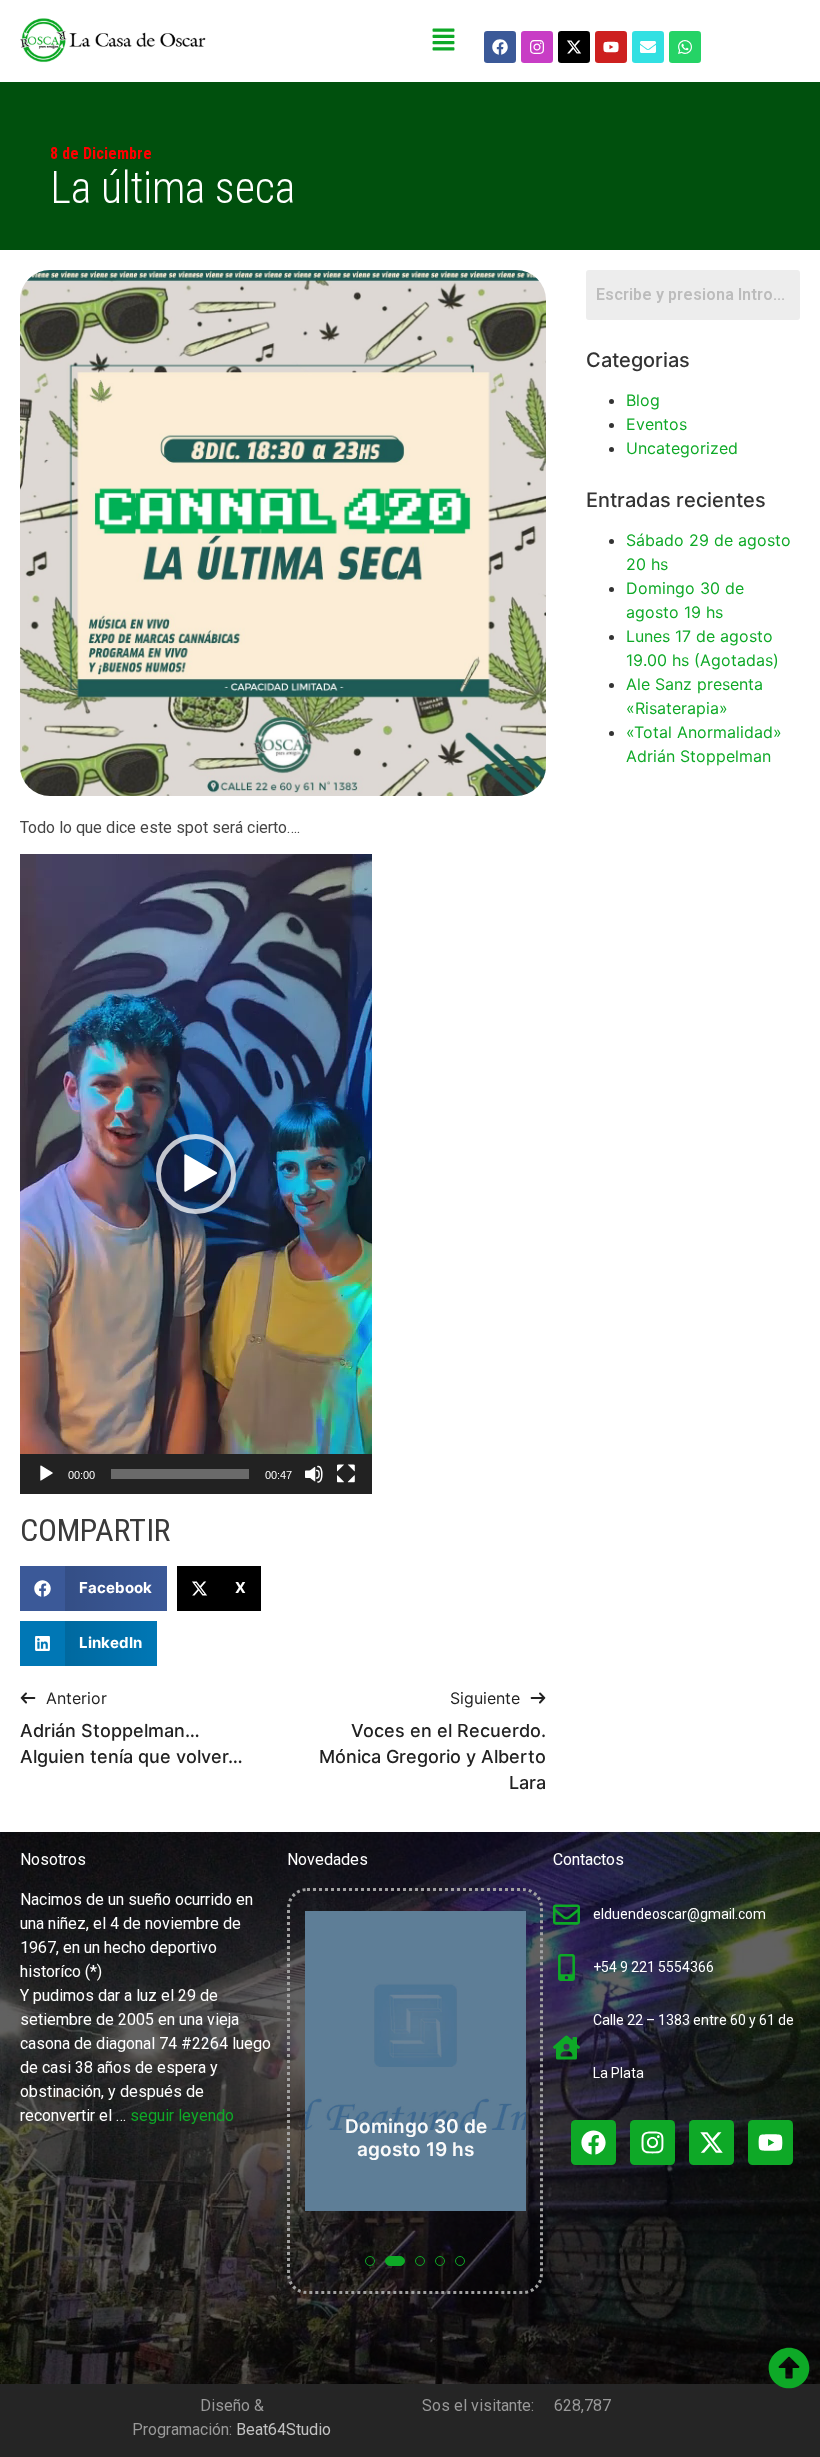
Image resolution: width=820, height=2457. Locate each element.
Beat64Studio (283, 2429)
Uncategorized (682, 448)
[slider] (180, 1474)
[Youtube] (611, 47)
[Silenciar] (314, 1474)
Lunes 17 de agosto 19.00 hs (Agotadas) (495, 2126)
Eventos (656, 424)
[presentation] (324, 2102)
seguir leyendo (182, 2115)
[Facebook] (500, 47)
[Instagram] (537, 47)
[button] (444, 40)
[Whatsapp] (685, 47)
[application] (196, 1174)
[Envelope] (648, 47)
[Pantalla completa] (346, 1474)
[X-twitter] (574, 47)
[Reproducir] (46, 1474)
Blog (643, 400)
